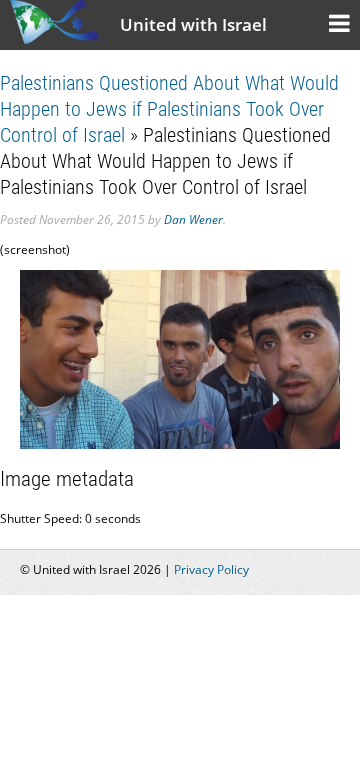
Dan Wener (193, 219)
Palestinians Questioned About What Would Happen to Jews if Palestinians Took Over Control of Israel (169, 109)
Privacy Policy (211, 569)
